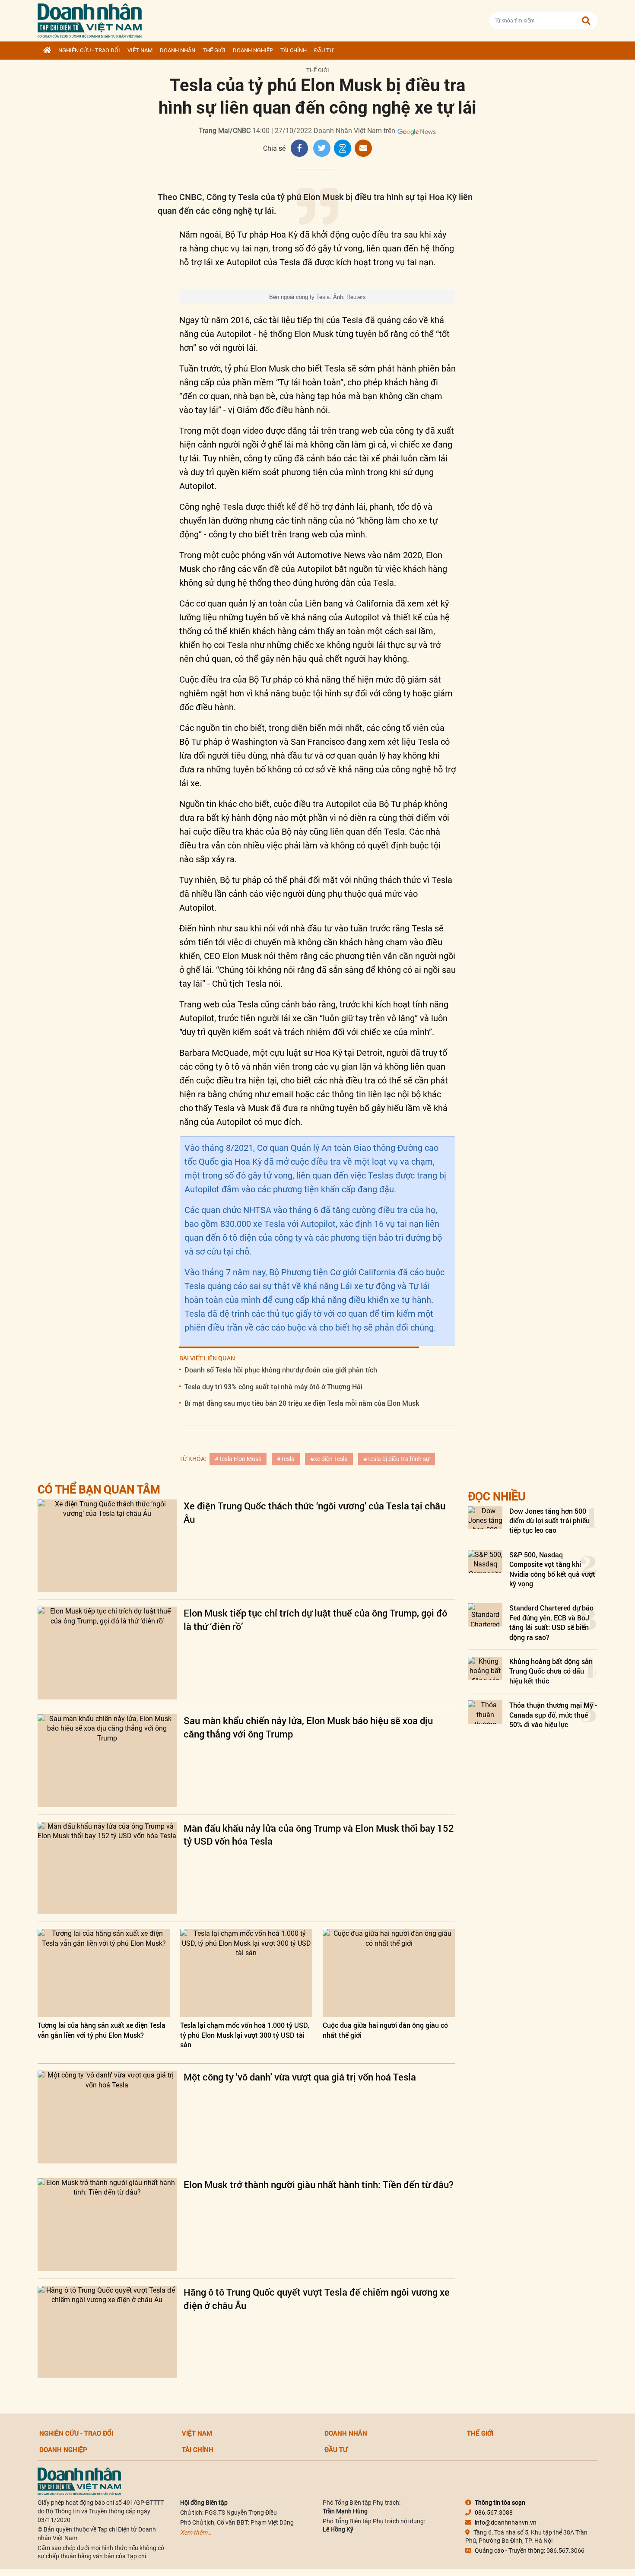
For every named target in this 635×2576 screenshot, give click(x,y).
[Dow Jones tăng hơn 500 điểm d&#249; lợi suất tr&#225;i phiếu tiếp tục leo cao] (485, 1518)
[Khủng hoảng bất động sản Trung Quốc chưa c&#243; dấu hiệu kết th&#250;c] (485, 1668)
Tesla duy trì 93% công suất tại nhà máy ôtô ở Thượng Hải (273, 1386)
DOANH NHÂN (178, 50)
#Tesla (286, 1459)
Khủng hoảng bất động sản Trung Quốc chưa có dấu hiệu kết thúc (551, 1671)
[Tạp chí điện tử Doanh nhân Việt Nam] (90, 19)
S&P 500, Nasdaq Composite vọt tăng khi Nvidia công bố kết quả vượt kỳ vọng (552, 1569)
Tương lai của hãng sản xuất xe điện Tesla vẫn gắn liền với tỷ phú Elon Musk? (102, 2030)
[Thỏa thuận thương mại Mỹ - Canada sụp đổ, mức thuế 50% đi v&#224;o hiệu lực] (485, 1712)
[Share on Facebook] (299, 148)
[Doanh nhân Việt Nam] (79, 2481)
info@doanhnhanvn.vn (506, 2522)
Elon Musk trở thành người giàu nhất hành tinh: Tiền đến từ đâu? (319, 2184)
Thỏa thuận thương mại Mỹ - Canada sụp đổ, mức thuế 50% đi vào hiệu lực (553, 1715)
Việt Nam (140, 50)
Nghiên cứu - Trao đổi (89, 50)
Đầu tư (324, 50)
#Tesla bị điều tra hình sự (397, 1459)
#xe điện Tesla (329, 1459)
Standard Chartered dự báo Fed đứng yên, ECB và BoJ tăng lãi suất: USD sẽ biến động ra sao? (551, 1622)
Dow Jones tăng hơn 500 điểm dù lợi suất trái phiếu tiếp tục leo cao (549, 1521)
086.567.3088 (494, 2512)
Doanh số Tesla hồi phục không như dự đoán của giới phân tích (281, 1370)
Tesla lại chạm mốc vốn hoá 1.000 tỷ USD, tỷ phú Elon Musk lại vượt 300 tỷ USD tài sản (245, 2035)
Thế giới (214, 50)
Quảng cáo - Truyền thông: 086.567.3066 (530, 2551)
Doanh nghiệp (253, 50)
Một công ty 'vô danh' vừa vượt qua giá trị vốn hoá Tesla (300, 2077)
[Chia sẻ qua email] (363, 148)
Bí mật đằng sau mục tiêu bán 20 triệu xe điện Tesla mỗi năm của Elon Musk (302, 1403)
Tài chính (294, 50)
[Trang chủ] (47, 51)
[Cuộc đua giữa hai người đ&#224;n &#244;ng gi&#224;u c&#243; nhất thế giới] (389, 1973)
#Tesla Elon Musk (238, 1459)
